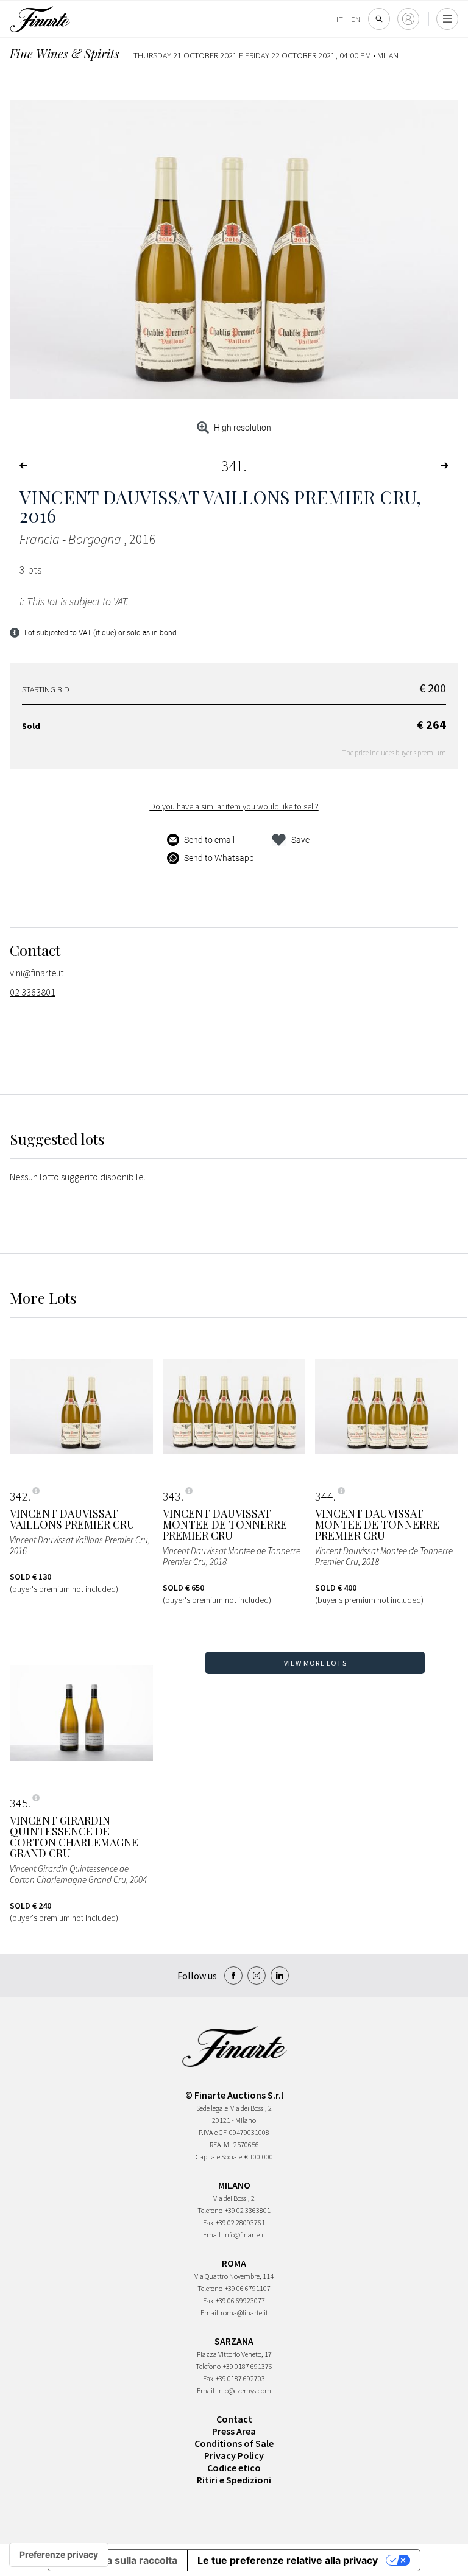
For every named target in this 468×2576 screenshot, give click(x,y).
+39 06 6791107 (248, 2288)
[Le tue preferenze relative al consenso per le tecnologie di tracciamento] (59, 2555)
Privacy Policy (234, 2455)
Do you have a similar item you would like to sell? (234, 806)
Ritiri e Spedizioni (234, 2480)
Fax (208, 2222)
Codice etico (234, 2468)
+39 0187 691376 (248, 2366)
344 (324, 1496)
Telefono (210, 2210)
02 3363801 (33, 992)
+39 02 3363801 (248, 2210)
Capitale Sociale (219, 2157)
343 (172, 1496)
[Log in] (408, 19)
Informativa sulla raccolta (118, 2560)
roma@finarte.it (244, 2313)
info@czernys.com (244, 2391)
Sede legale (212, 2108)
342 (19, 1496)
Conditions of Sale (234, 2443)
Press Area (234, 2431)
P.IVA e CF (213, 2132)
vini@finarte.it (37, 973)
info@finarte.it (244, 2235)
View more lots (315, 1663)
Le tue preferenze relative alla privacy (288, 2560)
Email (212, 2235)
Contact (234, 2419)
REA (215, 2145)
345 (19, 1803)
